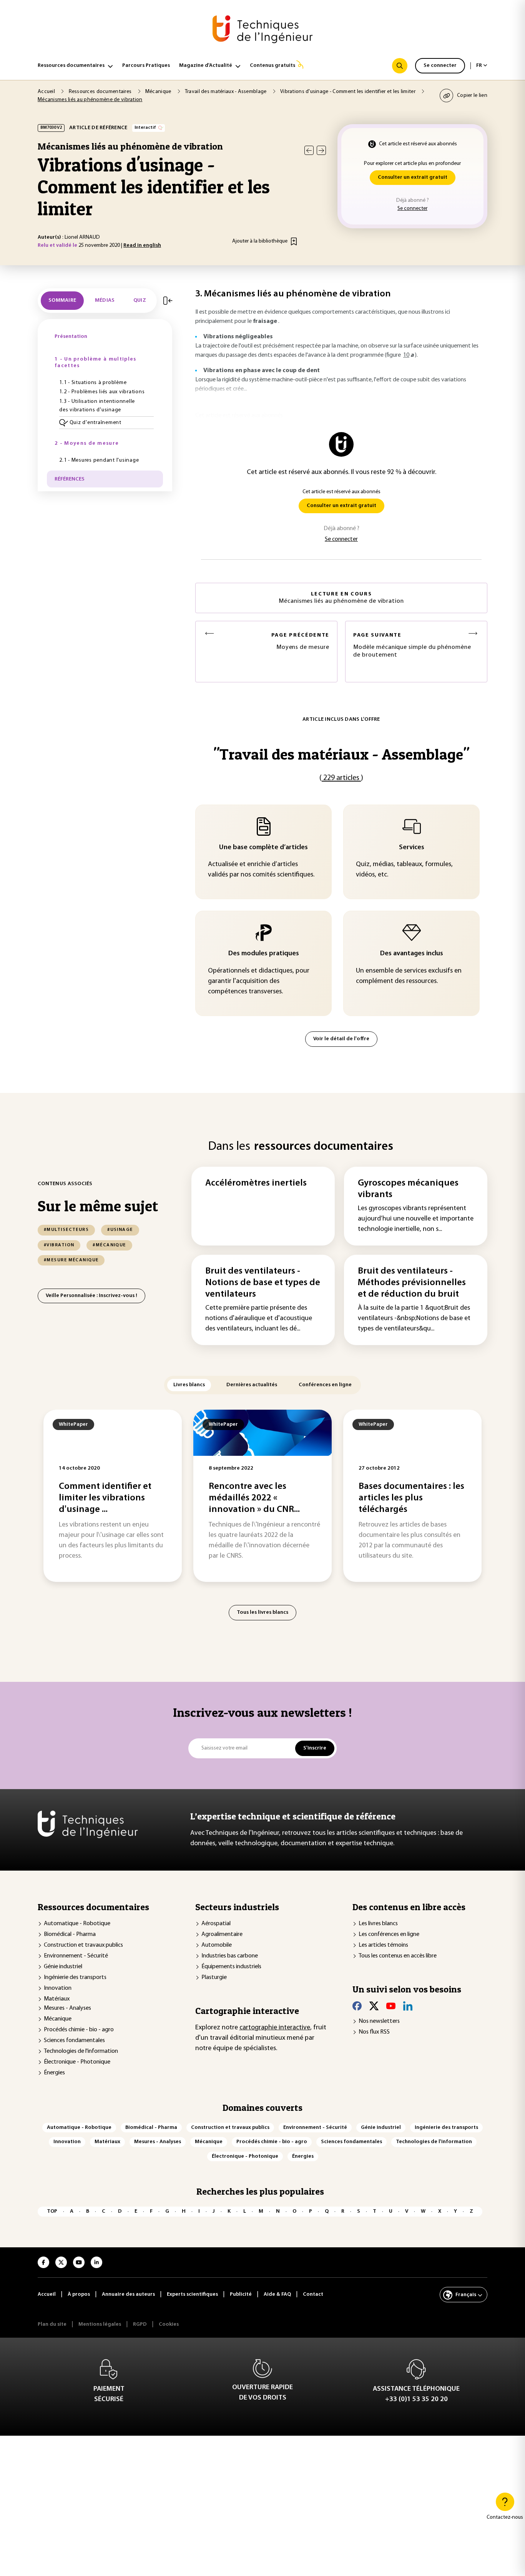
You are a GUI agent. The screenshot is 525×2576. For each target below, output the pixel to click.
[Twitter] (374, 2006)
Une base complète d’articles (263, 848)
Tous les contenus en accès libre (398, 1956)
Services (412, 848)
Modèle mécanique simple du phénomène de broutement (412, 645)
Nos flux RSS (374, 2032)
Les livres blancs (378, 1924)
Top (52, 2211)
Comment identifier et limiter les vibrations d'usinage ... (105, 1498)
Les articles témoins (383, 1945)
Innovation (58, 1988)
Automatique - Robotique (77, 1924)
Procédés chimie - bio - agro (79, 2030)
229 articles (341, 778)
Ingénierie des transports (75, 1977)
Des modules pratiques (264, 954)
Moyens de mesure (300, 641)
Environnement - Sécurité (76, 1956)
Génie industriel (63, 1967)
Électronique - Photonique (77, 2062)
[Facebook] (357, 2006)
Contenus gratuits (272, 66)
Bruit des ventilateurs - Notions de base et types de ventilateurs (263, 1283)
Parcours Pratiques (146, 66)
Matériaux (57, 1999)
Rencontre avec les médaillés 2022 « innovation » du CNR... (254, 1498)
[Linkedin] (408, 2006)
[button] (106, 423)
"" (341, 754)
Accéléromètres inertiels (256, 1183)
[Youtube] (391, 2006)
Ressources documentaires (71, 66)
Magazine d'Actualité (206, 66)
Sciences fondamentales (74, 2041)
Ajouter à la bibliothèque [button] (260, 241)
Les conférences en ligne (389, 1934)
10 (406, 355)
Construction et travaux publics (83, 1945)
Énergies (54, 2073)
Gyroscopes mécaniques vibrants (408, 1189)
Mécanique (58, 2019)
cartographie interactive (275, 2028)
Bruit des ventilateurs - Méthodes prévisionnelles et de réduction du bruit (412, 1283)
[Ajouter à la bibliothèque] (294, 241)
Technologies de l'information (81, 2051)
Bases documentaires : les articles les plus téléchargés (411, 1498)
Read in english (142, 245)
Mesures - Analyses (67, 2008)
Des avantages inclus (412, 954)
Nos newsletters (379, 2021)
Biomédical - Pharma (70, 1934)
